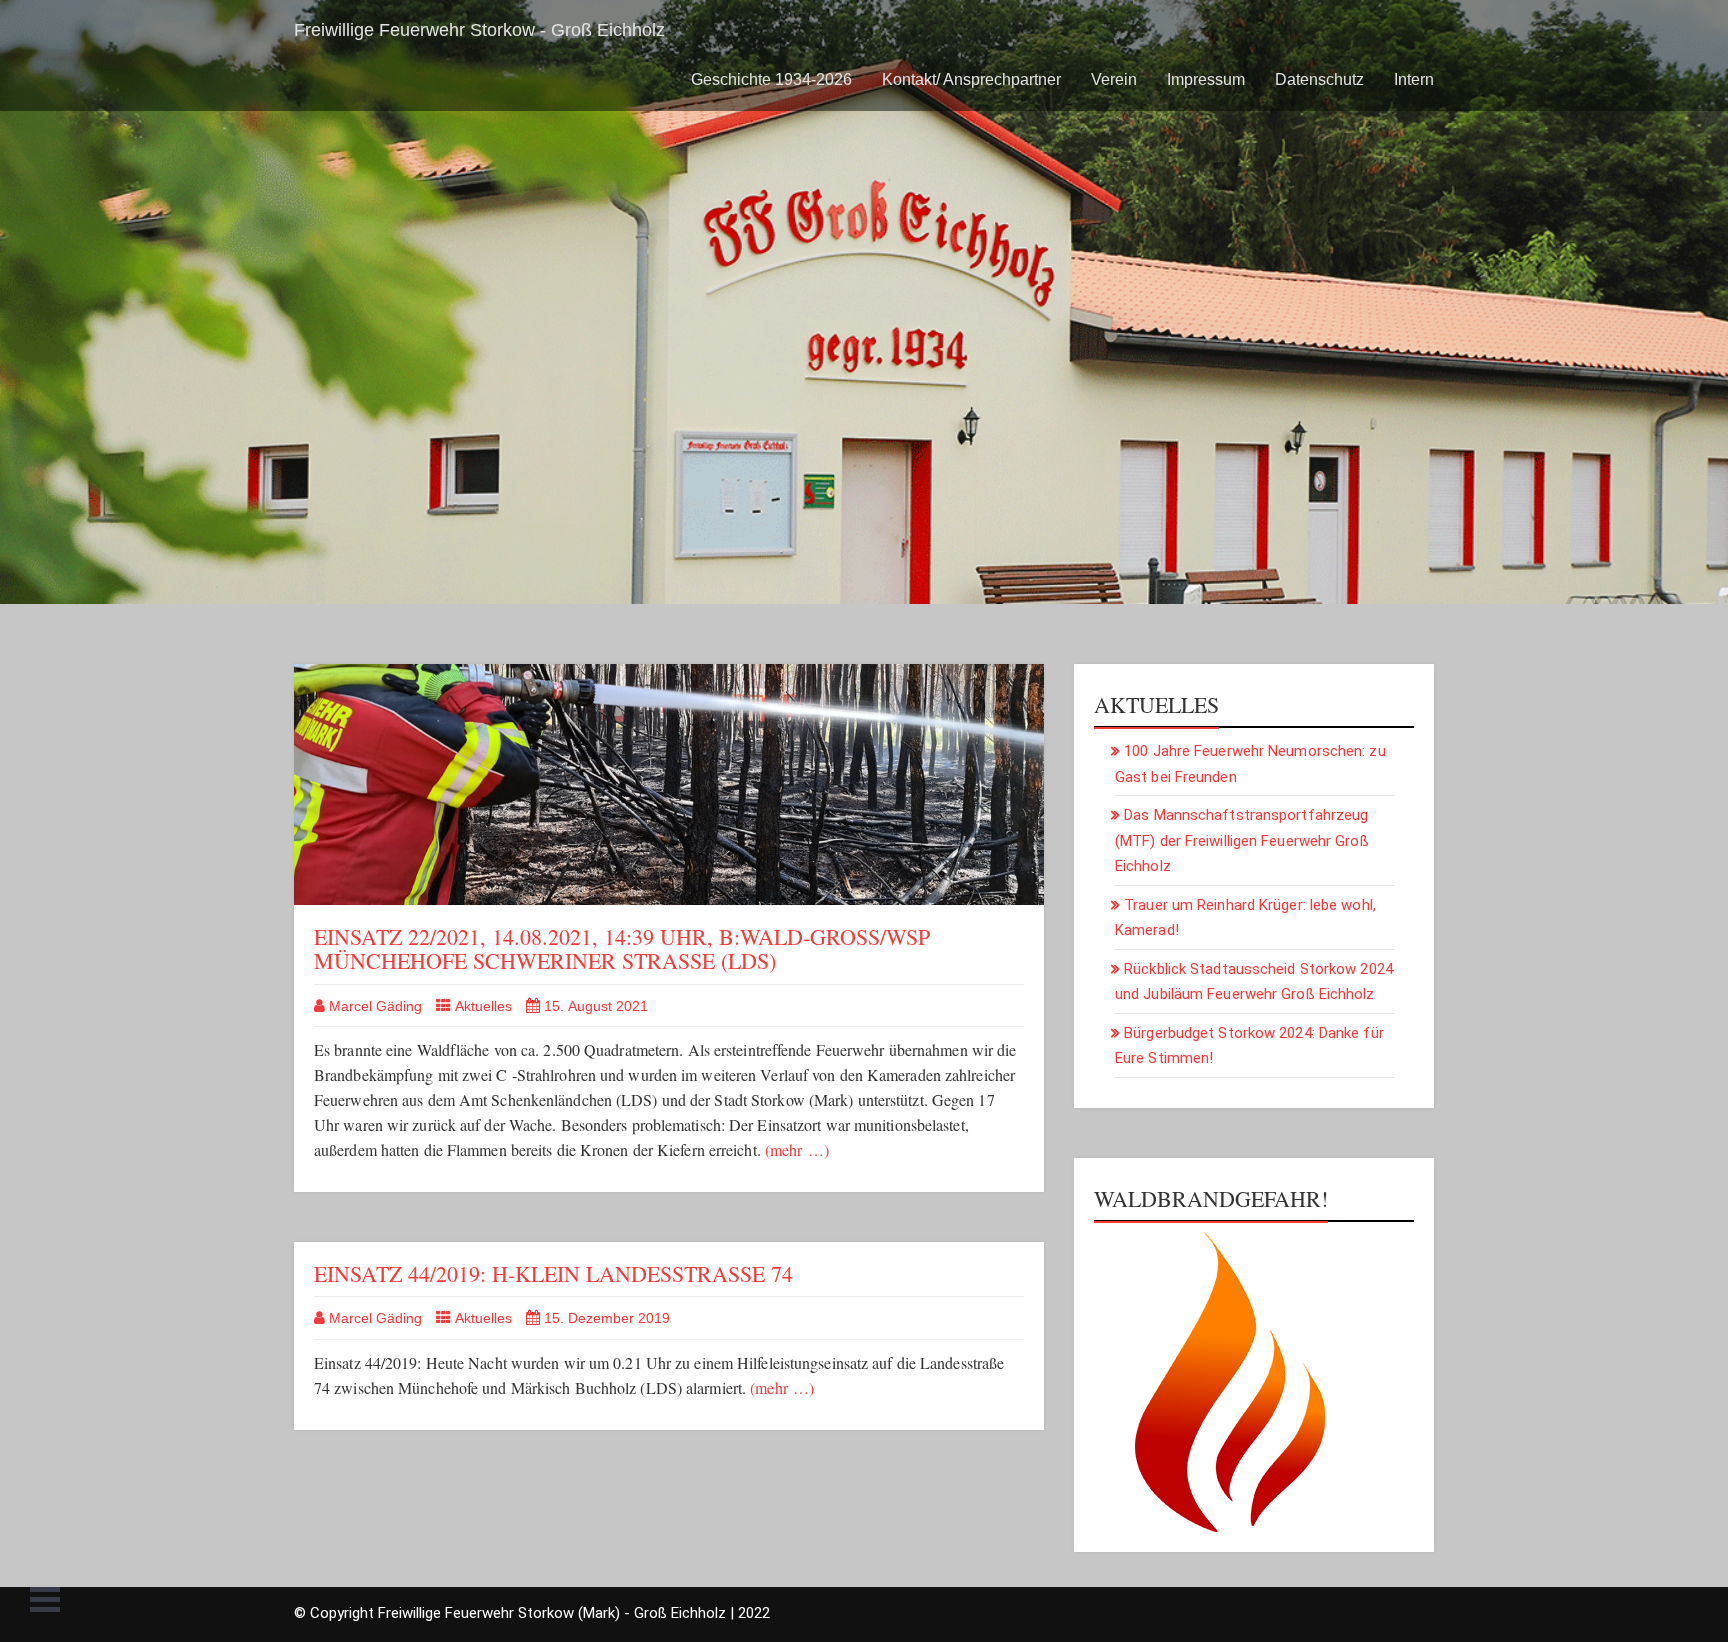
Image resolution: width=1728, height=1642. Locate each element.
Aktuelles (483, 1006)
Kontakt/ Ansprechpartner (971, 79)
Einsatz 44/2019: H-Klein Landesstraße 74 (553, 1273)
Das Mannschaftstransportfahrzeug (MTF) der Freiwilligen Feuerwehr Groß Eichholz (1242, 840)
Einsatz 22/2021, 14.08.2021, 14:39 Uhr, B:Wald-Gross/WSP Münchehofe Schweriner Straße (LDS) (622, 948)
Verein (1114, 79)
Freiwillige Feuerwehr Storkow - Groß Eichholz (479, 30)
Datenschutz (1319, 79)
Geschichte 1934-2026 (771, 79)
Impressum (1206, 79)
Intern (1414, 79)
